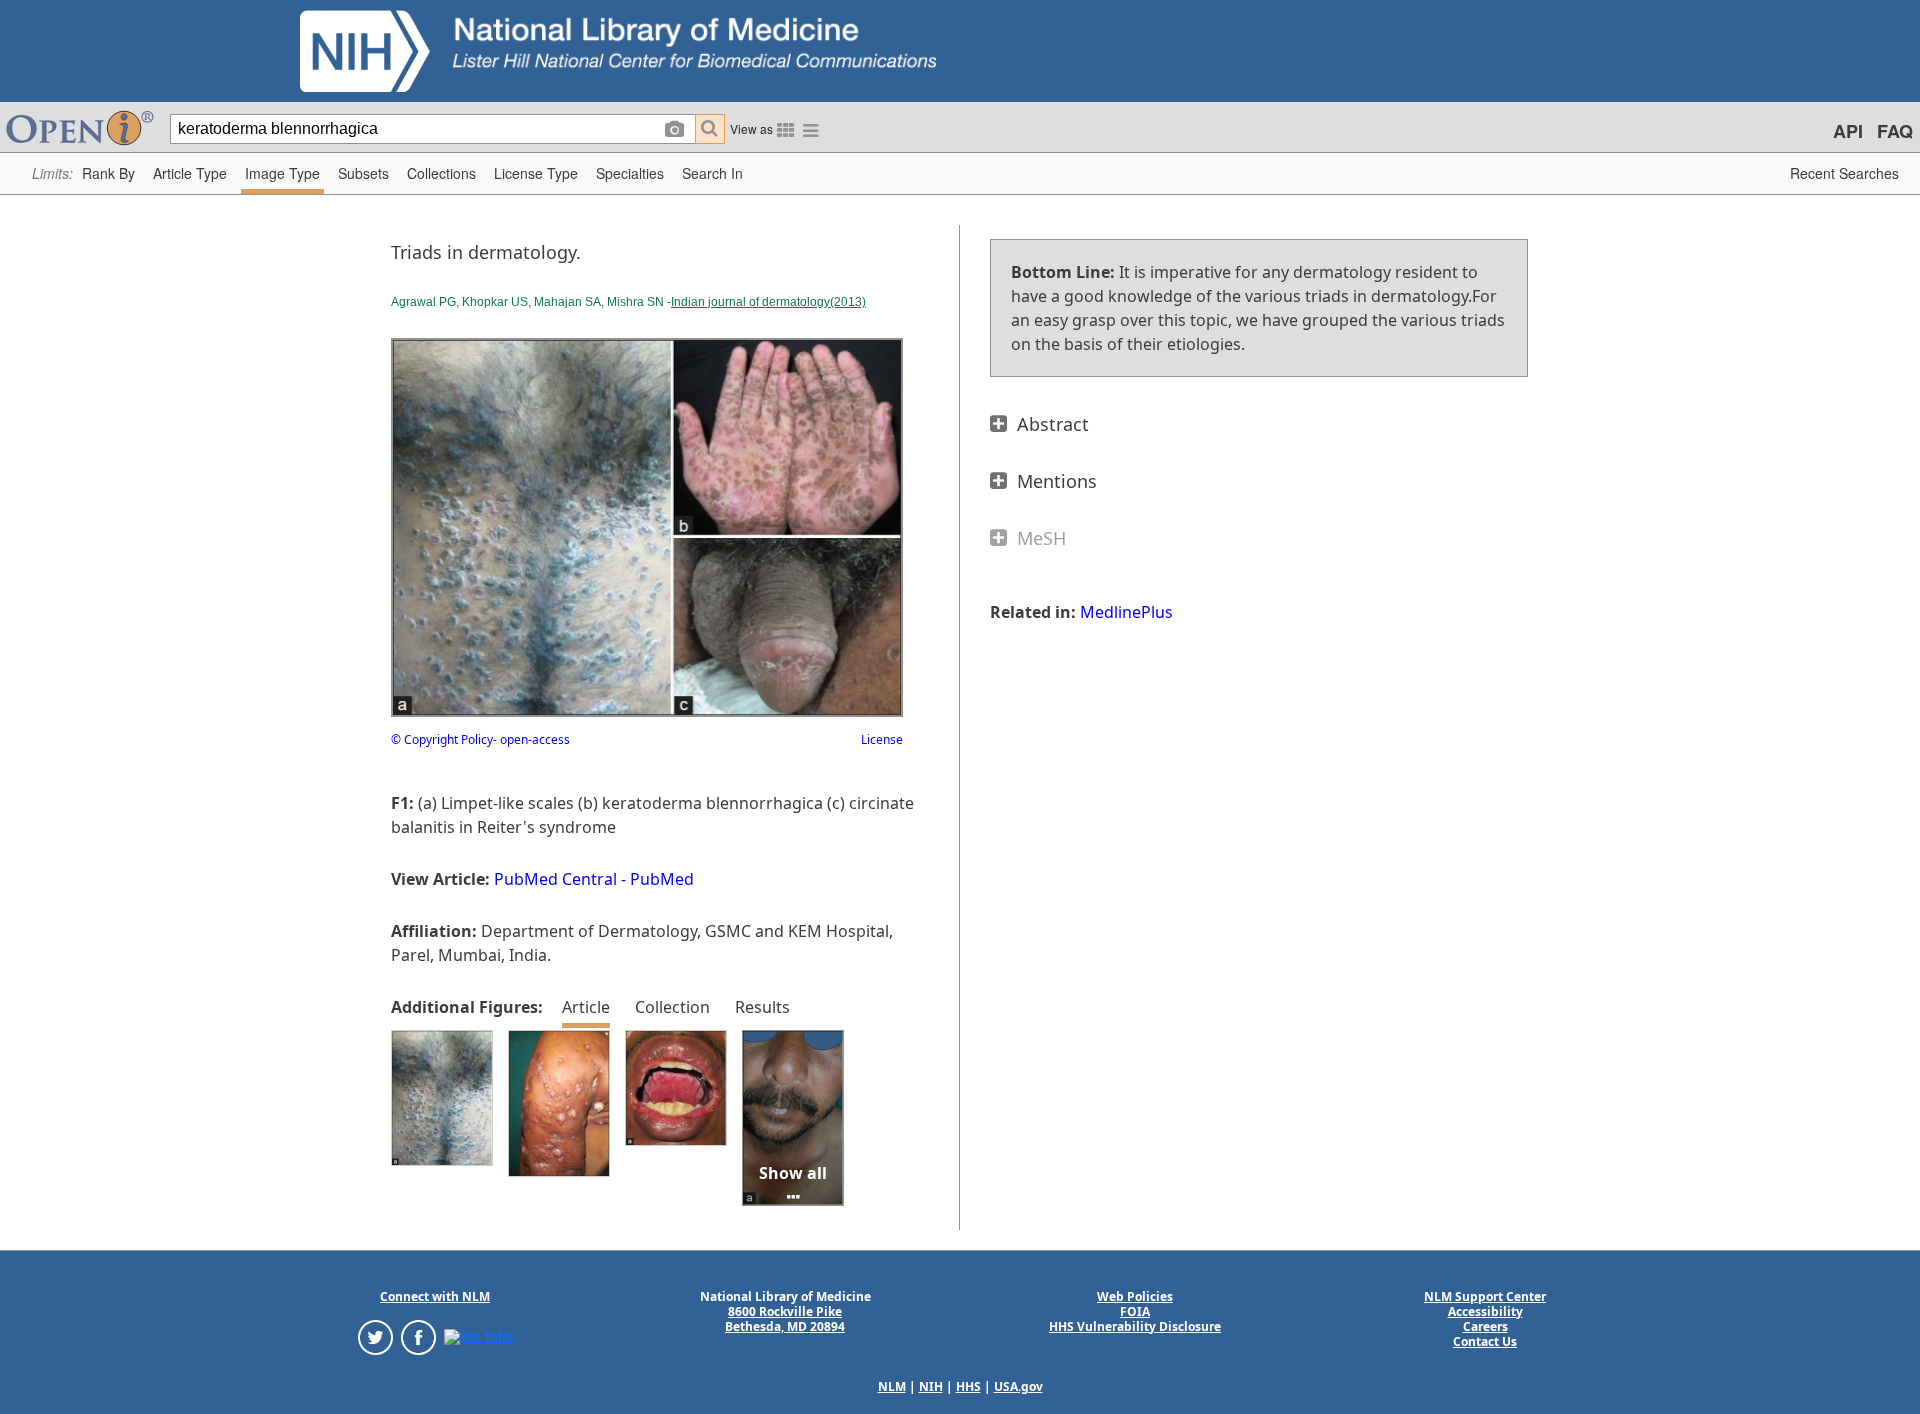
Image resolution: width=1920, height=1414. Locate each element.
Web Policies (1135, 1296)
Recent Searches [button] (1844, 173)
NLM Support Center (1485, 1296)
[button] (108, 173)
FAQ (1895, 131)
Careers (1485, 1326)
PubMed (662, 879)
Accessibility (1485, 1311)
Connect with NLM (435, 1296)
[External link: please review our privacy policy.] (375, 1335)
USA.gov (1018, 1386)
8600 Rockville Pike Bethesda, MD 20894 (785, 1319)
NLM (892, 1386)
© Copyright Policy (442, 739)
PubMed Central (555, 879)
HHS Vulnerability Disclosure (1135, 1326)
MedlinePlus (1126, 612)
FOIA (1135, 1311)
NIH (931, 1386)
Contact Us (1485, 1341)
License (882, 739)
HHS (968, 1386)
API (1848, 131)
